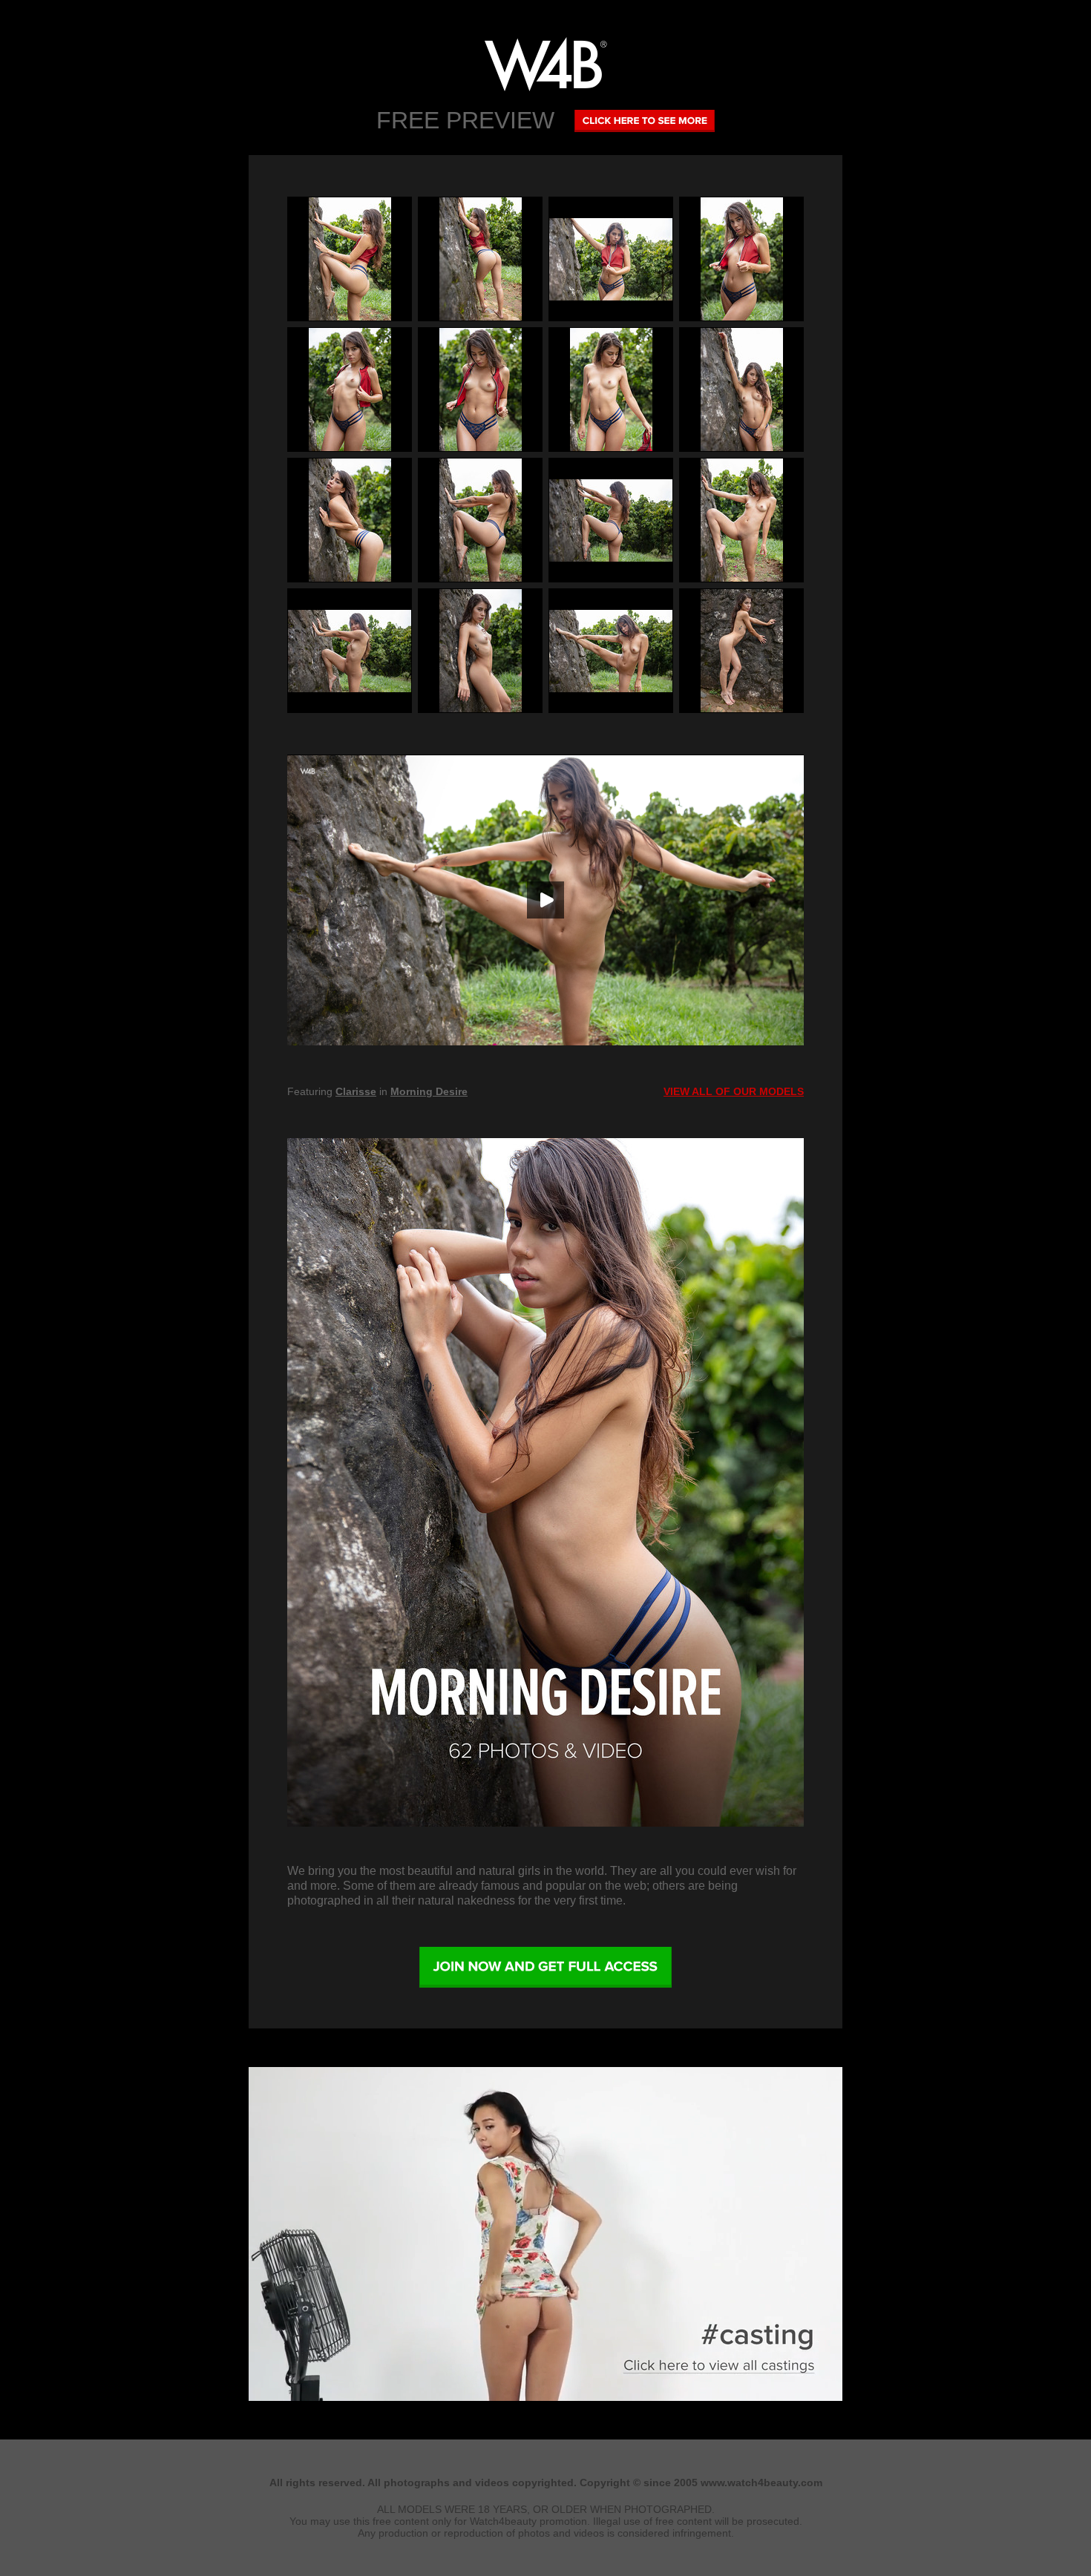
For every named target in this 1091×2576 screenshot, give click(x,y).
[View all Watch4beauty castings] (545, 2397)
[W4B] (545, 64)
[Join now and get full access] (545, 1968)
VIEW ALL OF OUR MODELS (734, 1091)
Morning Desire (429, 1091)
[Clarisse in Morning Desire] (545, 1482)
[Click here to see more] (645, 120)
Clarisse (356, 1091)
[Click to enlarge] (350, 259)
